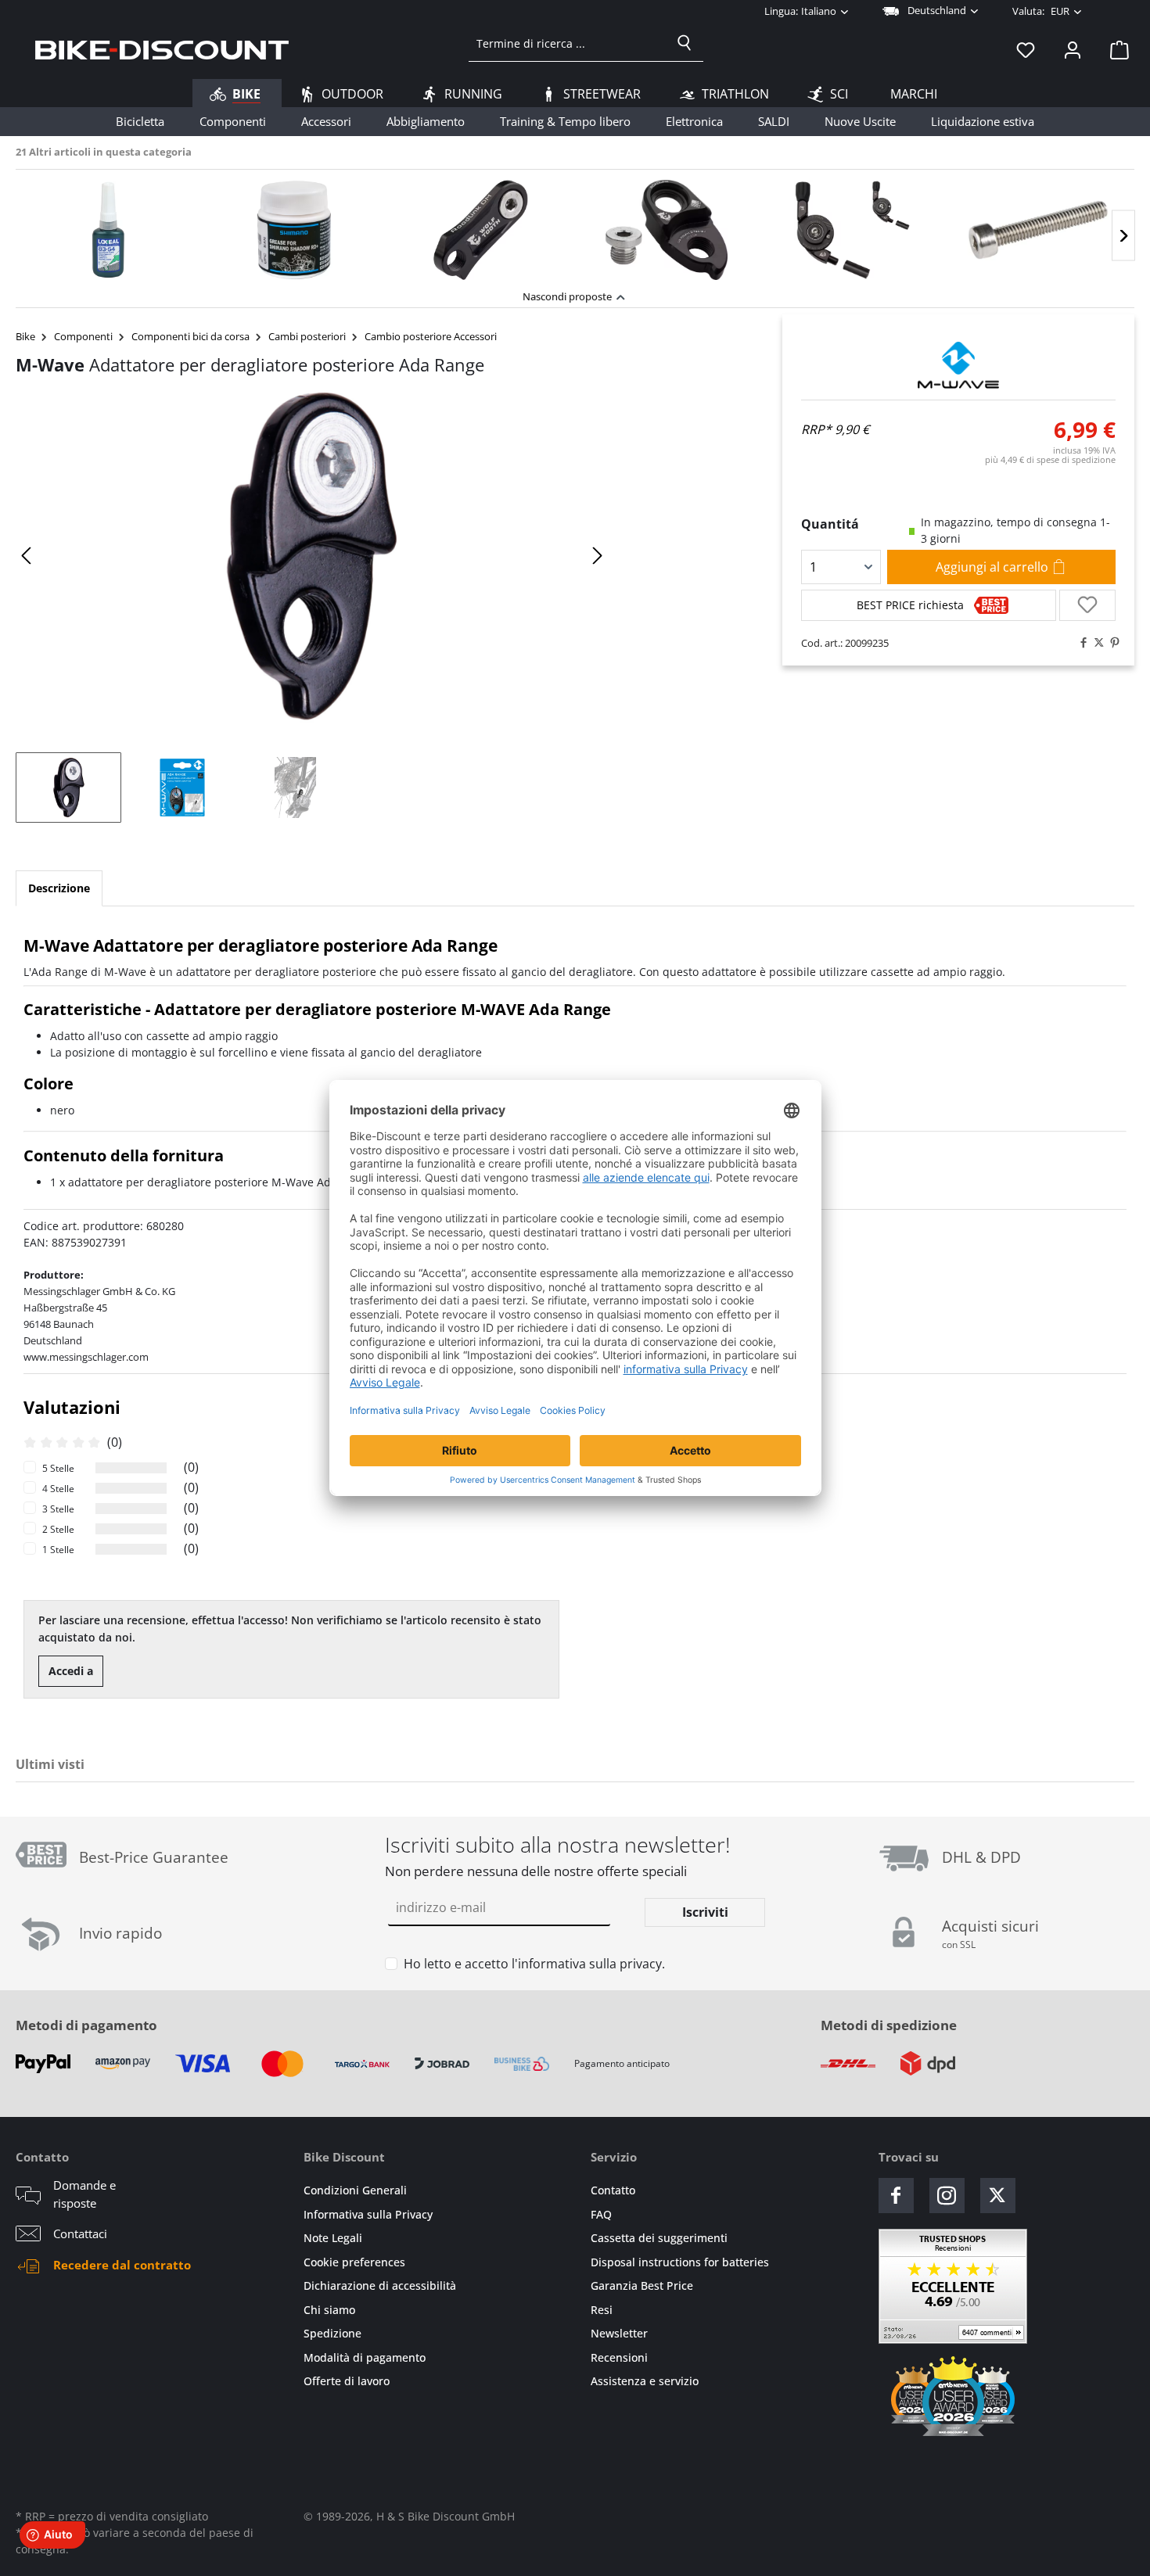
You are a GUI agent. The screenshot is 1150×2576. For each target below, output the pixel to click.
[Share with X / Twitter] (1095, 643)
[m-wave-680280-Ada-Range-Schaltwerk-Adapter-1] (312, 556)
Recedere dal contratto (122, 2265)
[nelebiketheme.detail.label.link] (109, 230)
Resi (602, 2310)
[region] (575, 226)
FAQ (601, 2214)
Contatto (613, 2190)
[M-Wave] (958, 365)
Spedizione (332, 2333)
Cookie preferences (354, 2262)
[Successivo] (1123, 236)
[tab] (59, 888)
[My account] (1073, 49)
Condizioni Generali (355, 2190)
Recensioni (619, 2357)
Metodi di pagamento (86, 2025)
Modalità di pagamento (365, 2357)
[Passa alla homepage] (162, 49)
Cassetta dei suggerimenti (659, 2238)
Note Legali (333, 2238)
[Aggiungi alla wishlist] (1087, 605)
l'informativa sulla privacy (587, 1964)
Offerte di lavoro (347, 2381)
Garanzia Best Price (642, 2285)
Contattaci (80, 2233)
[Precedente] (27, 556)
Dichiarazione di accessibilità (380, 2285)
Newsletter (619, 2333)
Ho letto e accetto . (534, 1964)
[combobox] (568, 43)
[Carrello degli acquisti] (1115, 49)
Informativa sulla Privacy (368, 2214)
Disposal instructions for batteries (680, 2262)
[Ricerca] (685, 43)
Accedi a (71, 1671)
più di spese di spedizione (1050, 459)
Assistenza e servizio (645, 2381)
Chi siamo (329, 2310)
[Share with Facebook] (1080, 643)
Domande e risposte (84, 2194)
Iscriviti (705, 1912)
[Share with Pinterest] (1111, 643)
